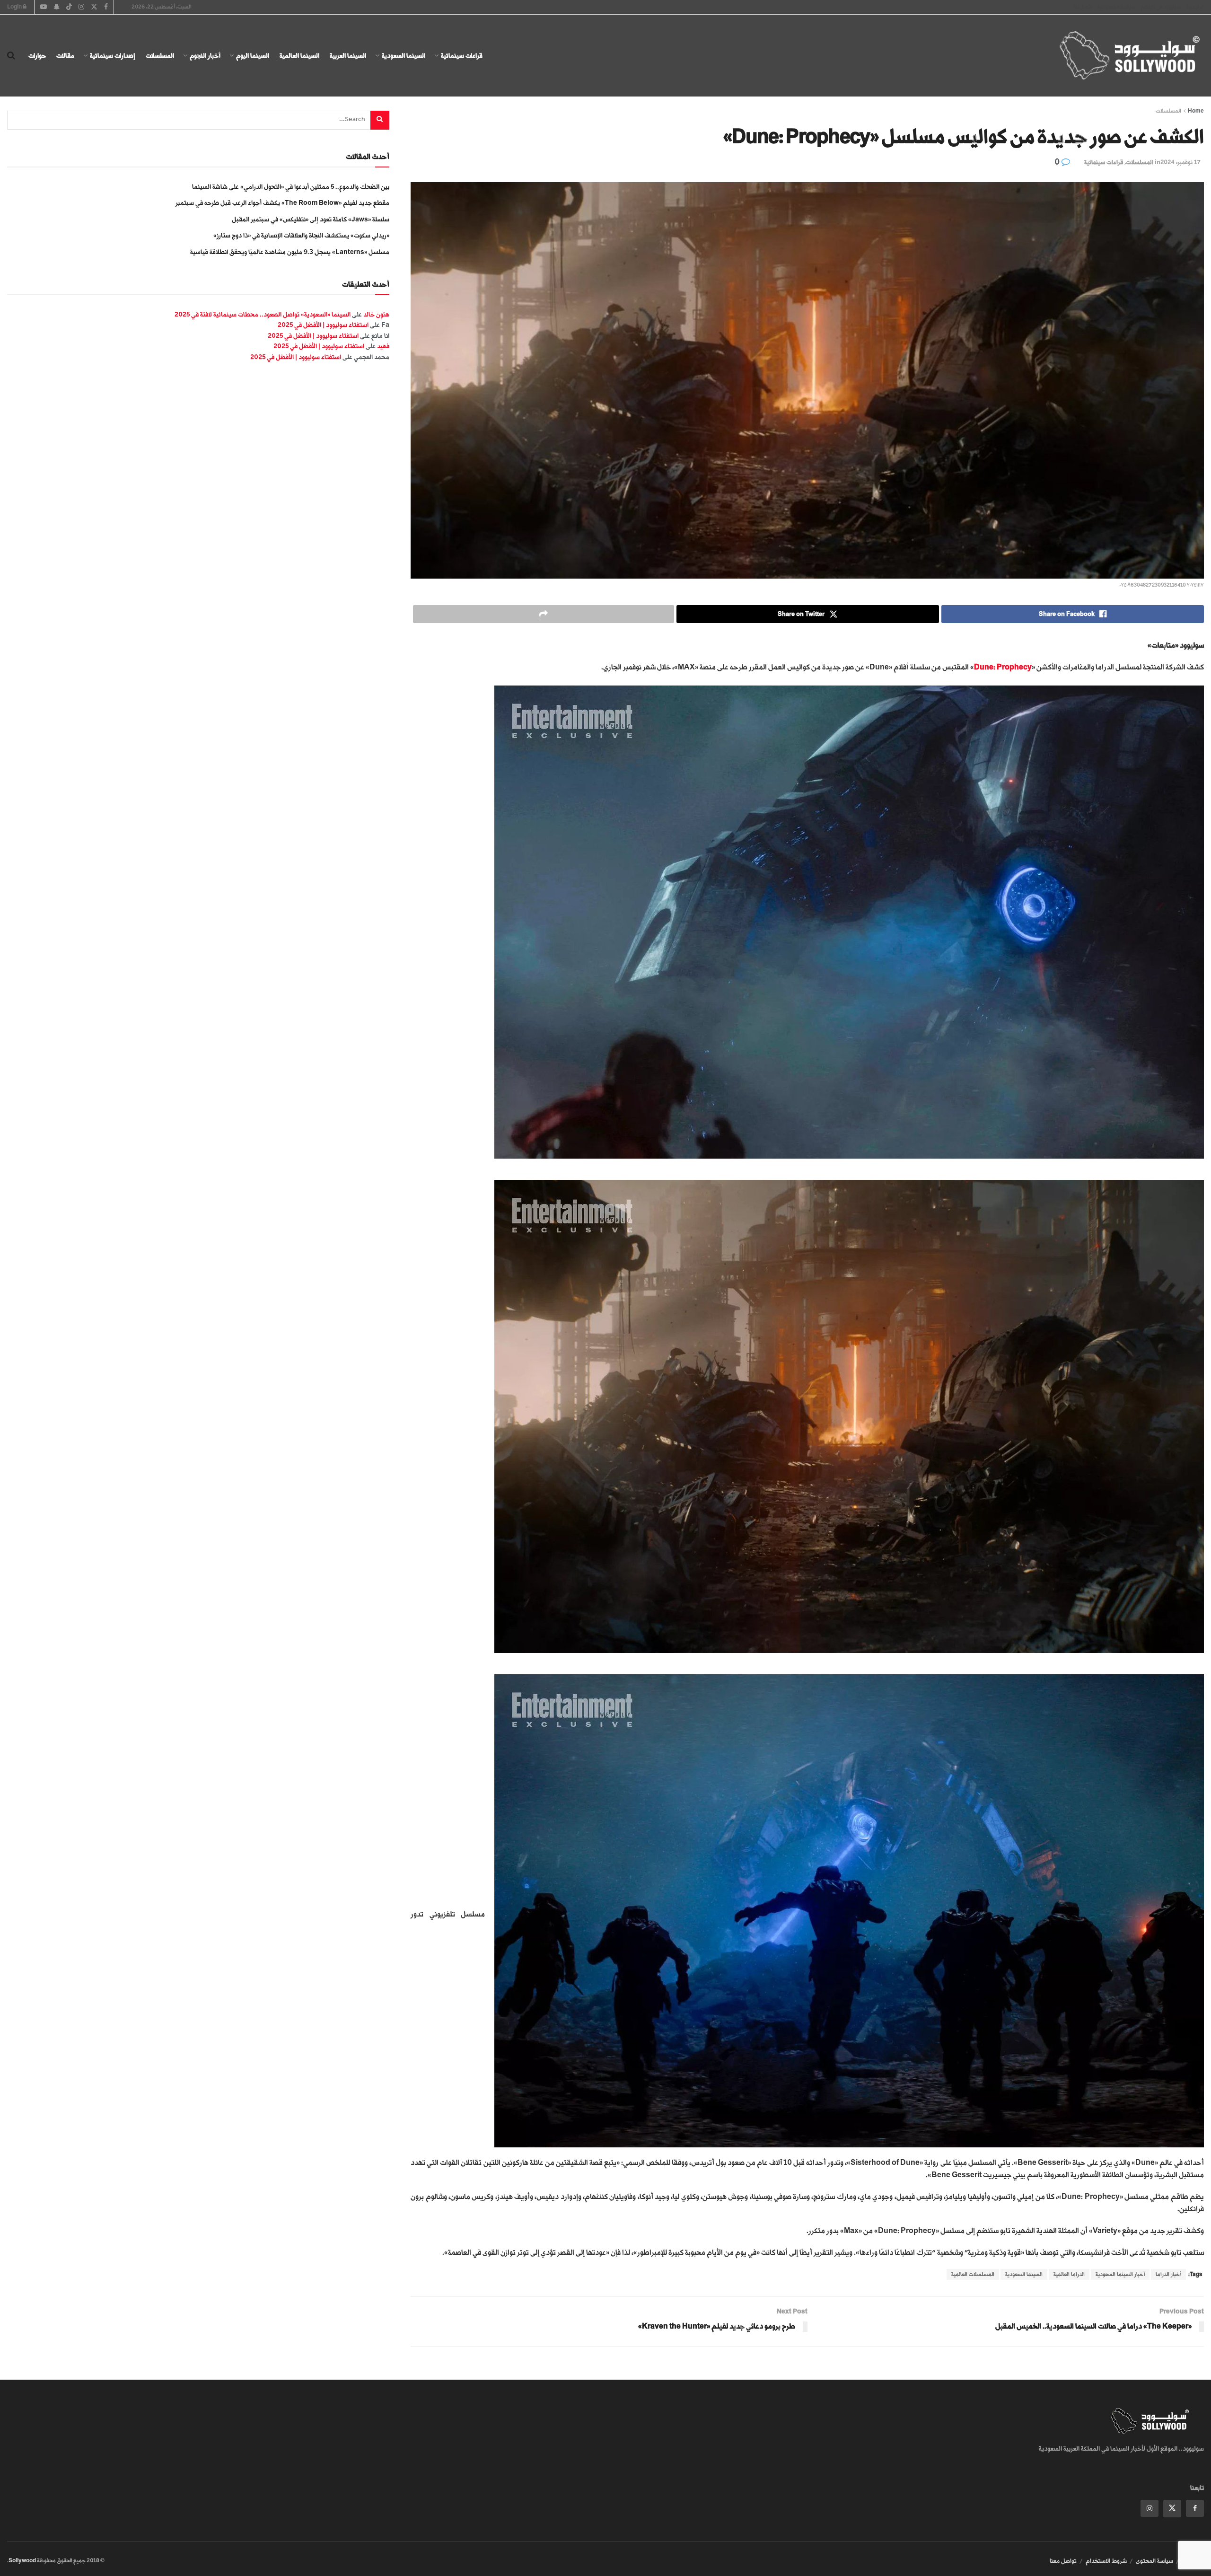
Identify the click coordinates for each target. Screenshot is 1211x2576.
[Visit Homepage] (1121, 56)
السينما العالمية (299, 56)
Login (15, 7)
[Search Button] (11, 56)
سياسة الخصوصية (1116, 7)
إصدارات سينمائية (113, 56)
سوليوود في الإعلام (1161, 7)
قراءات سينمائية (462, 56)
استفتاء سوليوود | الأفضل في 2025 (323, 325)
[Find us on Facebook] (1195, 2508)
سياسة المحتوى (1154, 2561)
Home (1196, 111)
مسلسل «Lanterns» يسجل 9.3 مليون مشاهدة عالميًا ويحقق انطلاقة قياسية (290, 252)
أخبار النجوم (205, 56)
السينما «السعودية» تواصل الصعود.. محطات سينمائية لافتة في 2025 (263, 314)
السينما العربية (348, 56)
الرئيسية (1195, 7)
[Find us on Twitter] (1172, 2509)
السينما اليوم (253, 56)
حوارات (37, 56)
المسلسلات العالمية (973, 2274)
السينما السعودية (404, 56)
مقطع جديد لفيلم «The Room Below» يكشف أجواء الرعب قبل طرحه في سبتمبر (282, 203)
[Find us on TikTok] (69, 8)
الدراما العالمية (1069, 2274)
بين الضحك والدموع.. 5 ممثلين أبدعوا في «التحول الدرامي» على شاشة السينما (291, 187)
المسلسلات (160, 56)
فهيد (383, 346)
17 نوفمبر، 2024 (1181, 162)
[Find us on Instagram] (1150, 2508)
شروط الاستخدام (1106, 2561)
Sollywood (22, 2561)
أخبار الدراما (1168, 2274)
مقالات (65, 56)
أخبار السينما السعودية (1120, 2274)
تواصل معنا (1063, 2561)
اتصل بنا (1083, 7)
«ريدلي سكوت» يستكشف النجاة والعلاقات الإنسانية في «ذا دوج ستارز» (301, 235)
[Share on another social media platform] (543, 614)
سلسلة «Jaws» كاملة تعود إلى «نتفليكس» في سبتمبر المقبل (311, 219)
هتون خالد (376, 314)
